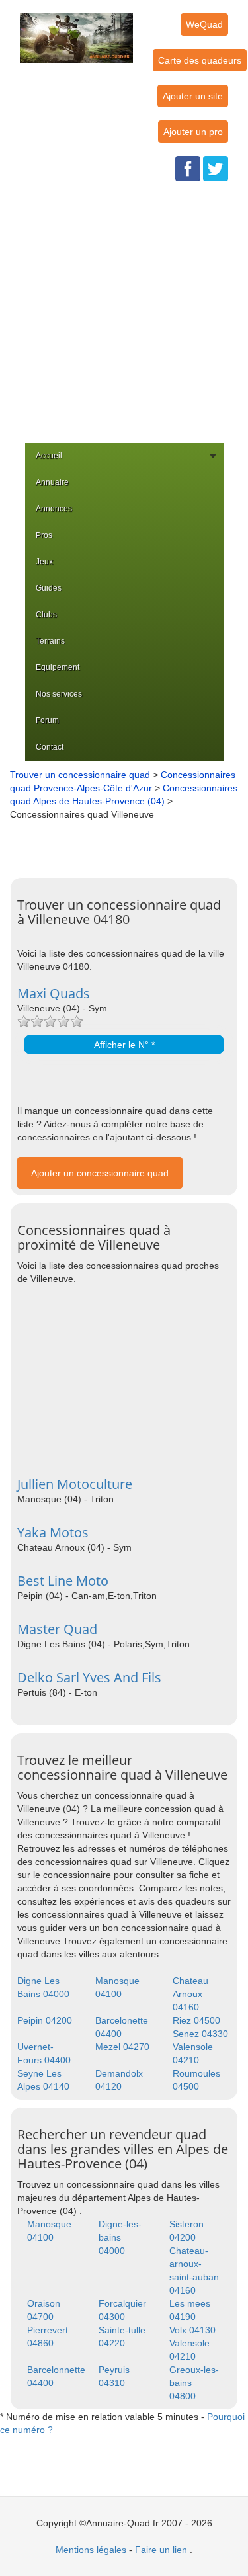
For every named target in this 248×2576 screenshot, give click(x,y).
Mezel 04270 (122, 2047)
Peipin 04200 (45, 2020)
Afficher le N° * (124, 1045)
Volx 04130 (192, 2330)
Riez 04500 (196, 2020)
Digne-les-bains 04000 (120, 2237)
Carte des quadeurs (200, 60)
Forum (47, 720)
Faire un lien (161, 2550)
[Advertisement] (124, 312)
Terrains (50, 641)
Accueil (49, 456)
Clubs (46, 615)
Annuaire (52, 482)
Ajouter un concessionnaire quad (100, 1173)
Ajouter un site (193, 96)
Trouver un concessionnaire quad (80, 775)
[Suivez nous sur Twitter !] (216, 168)
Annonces (54, 509)
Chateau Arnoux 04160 (190, 1994)
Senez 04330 (200, 2034)
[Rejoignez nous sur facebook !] (188, 168)
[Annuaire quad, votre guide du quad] (76, 30)
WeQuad (204, 24)
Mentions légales (91, 2550)
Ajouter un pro (193, 132)
